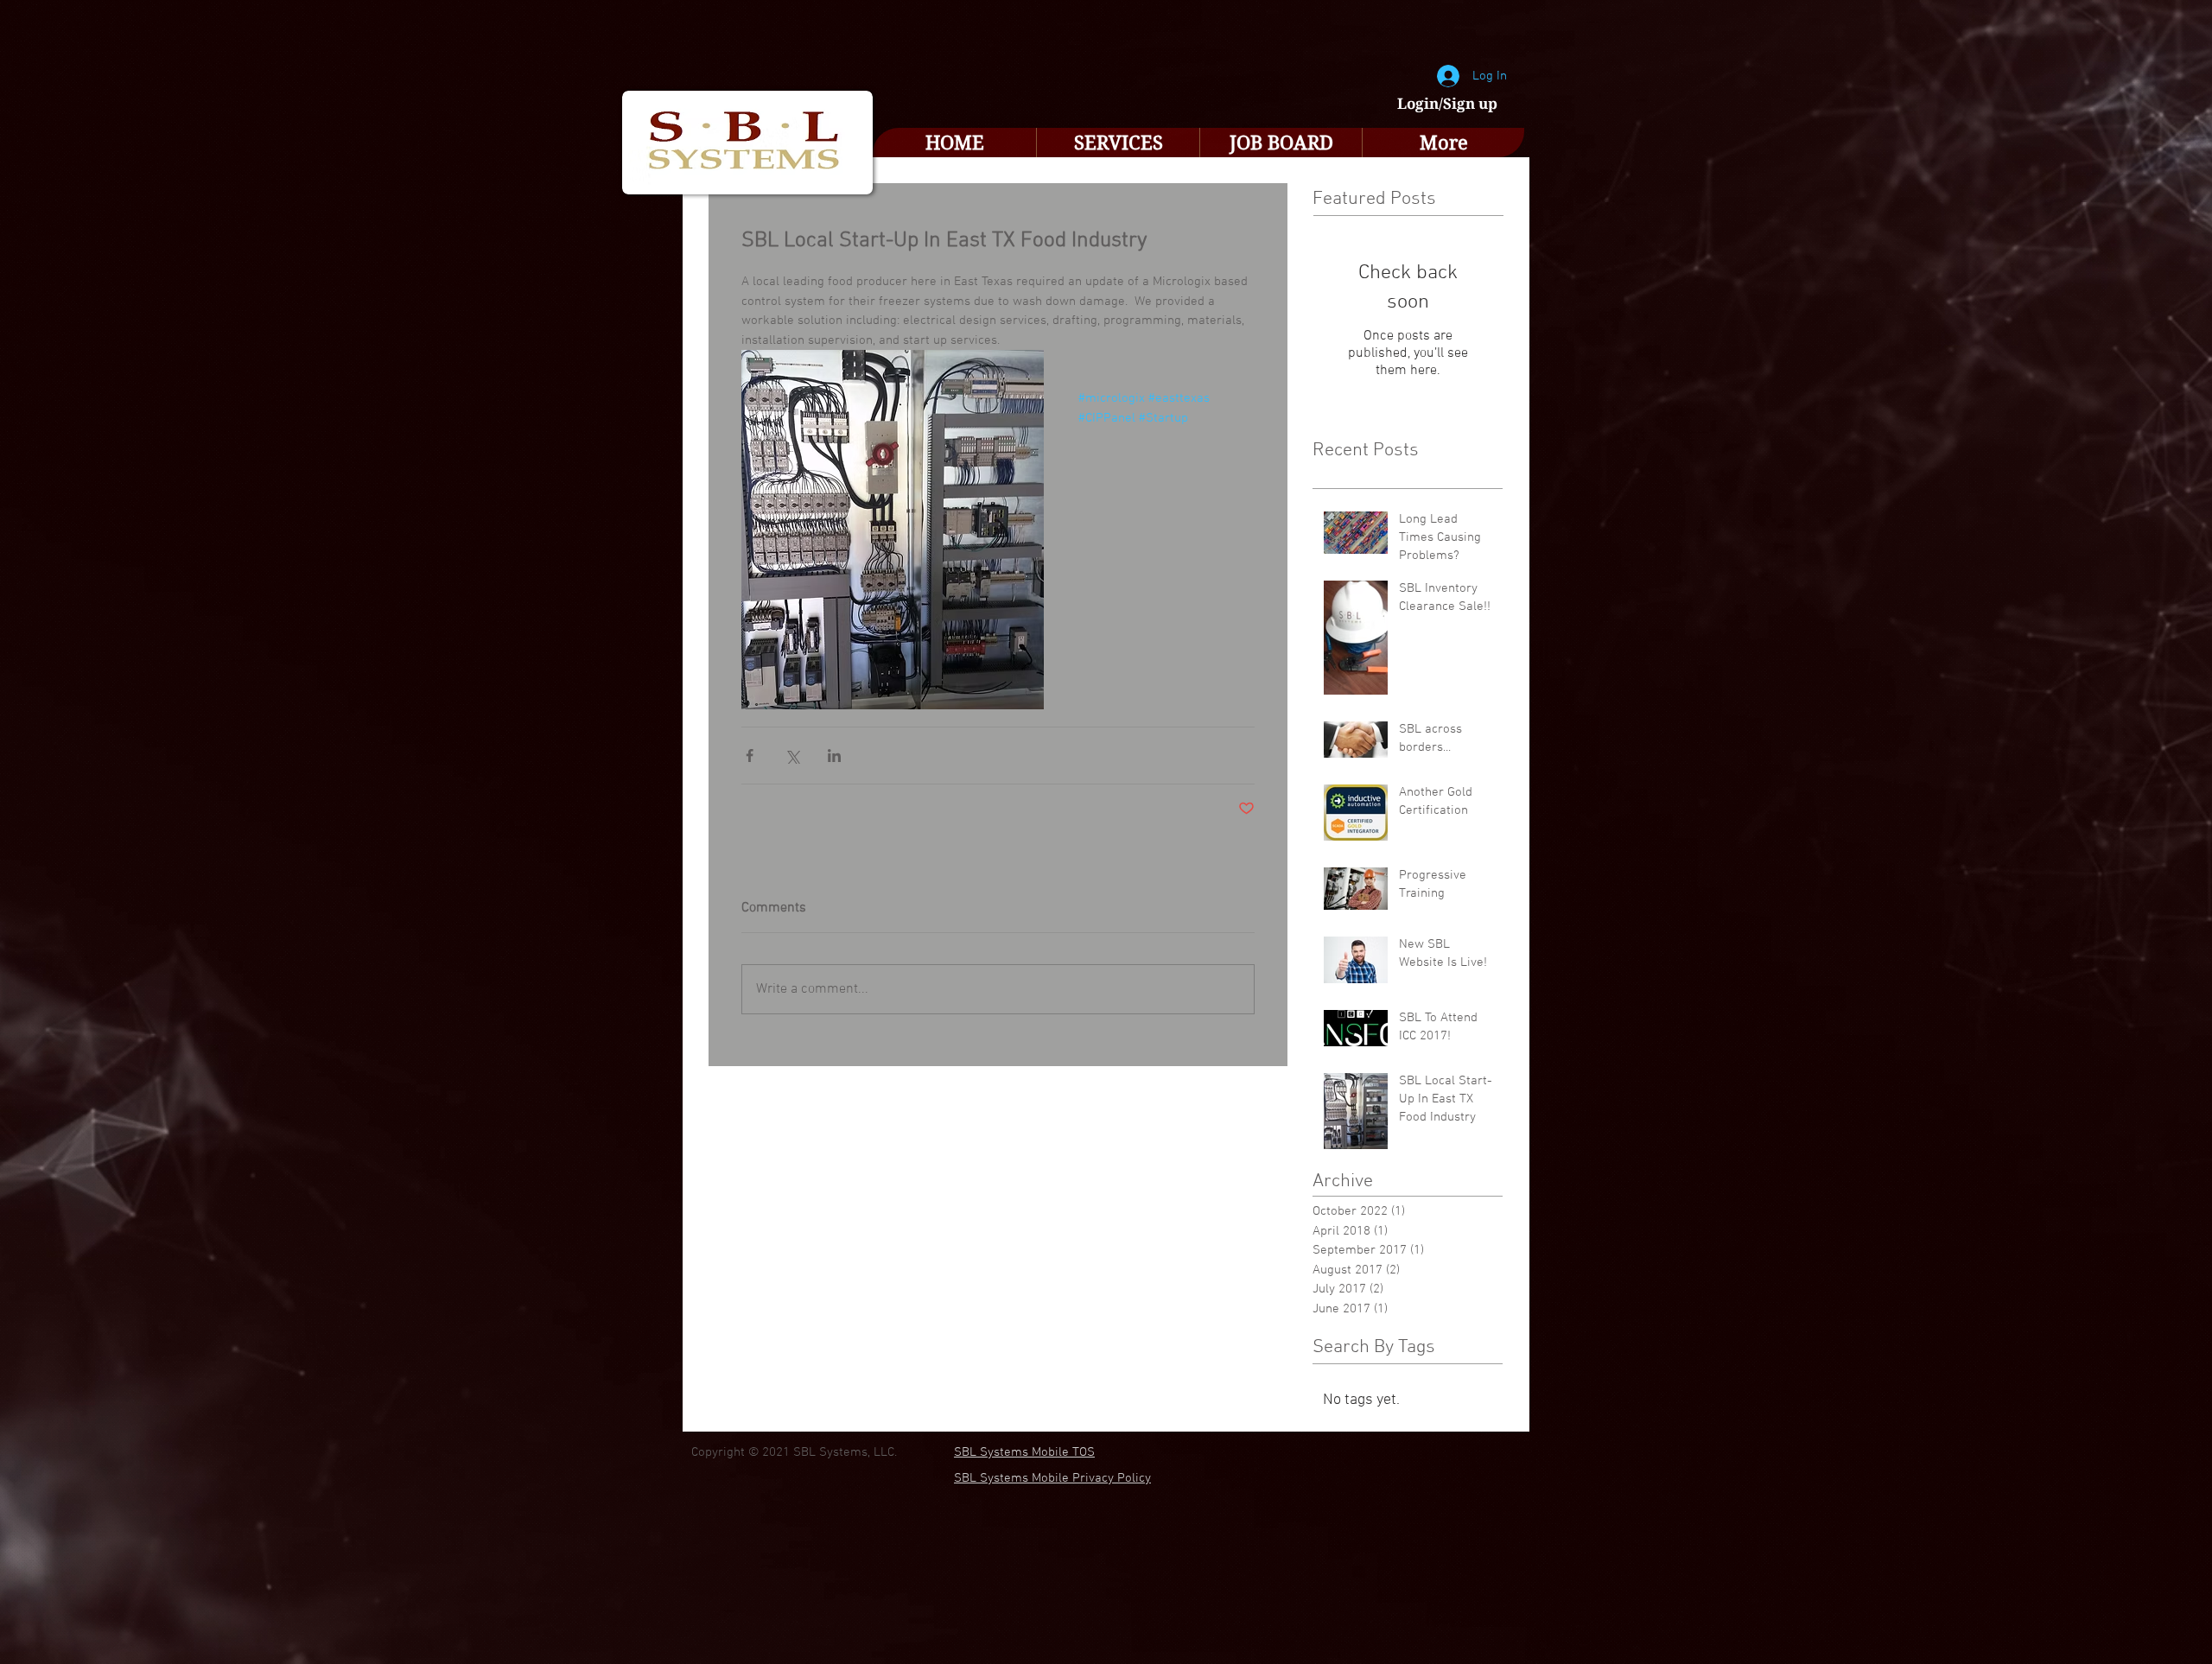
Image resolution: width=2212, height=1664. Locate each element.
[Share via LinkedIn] (834, 756)
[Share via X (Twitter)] (792, 756)
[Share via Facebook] (750, 756)
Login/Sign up (1447, 104)
